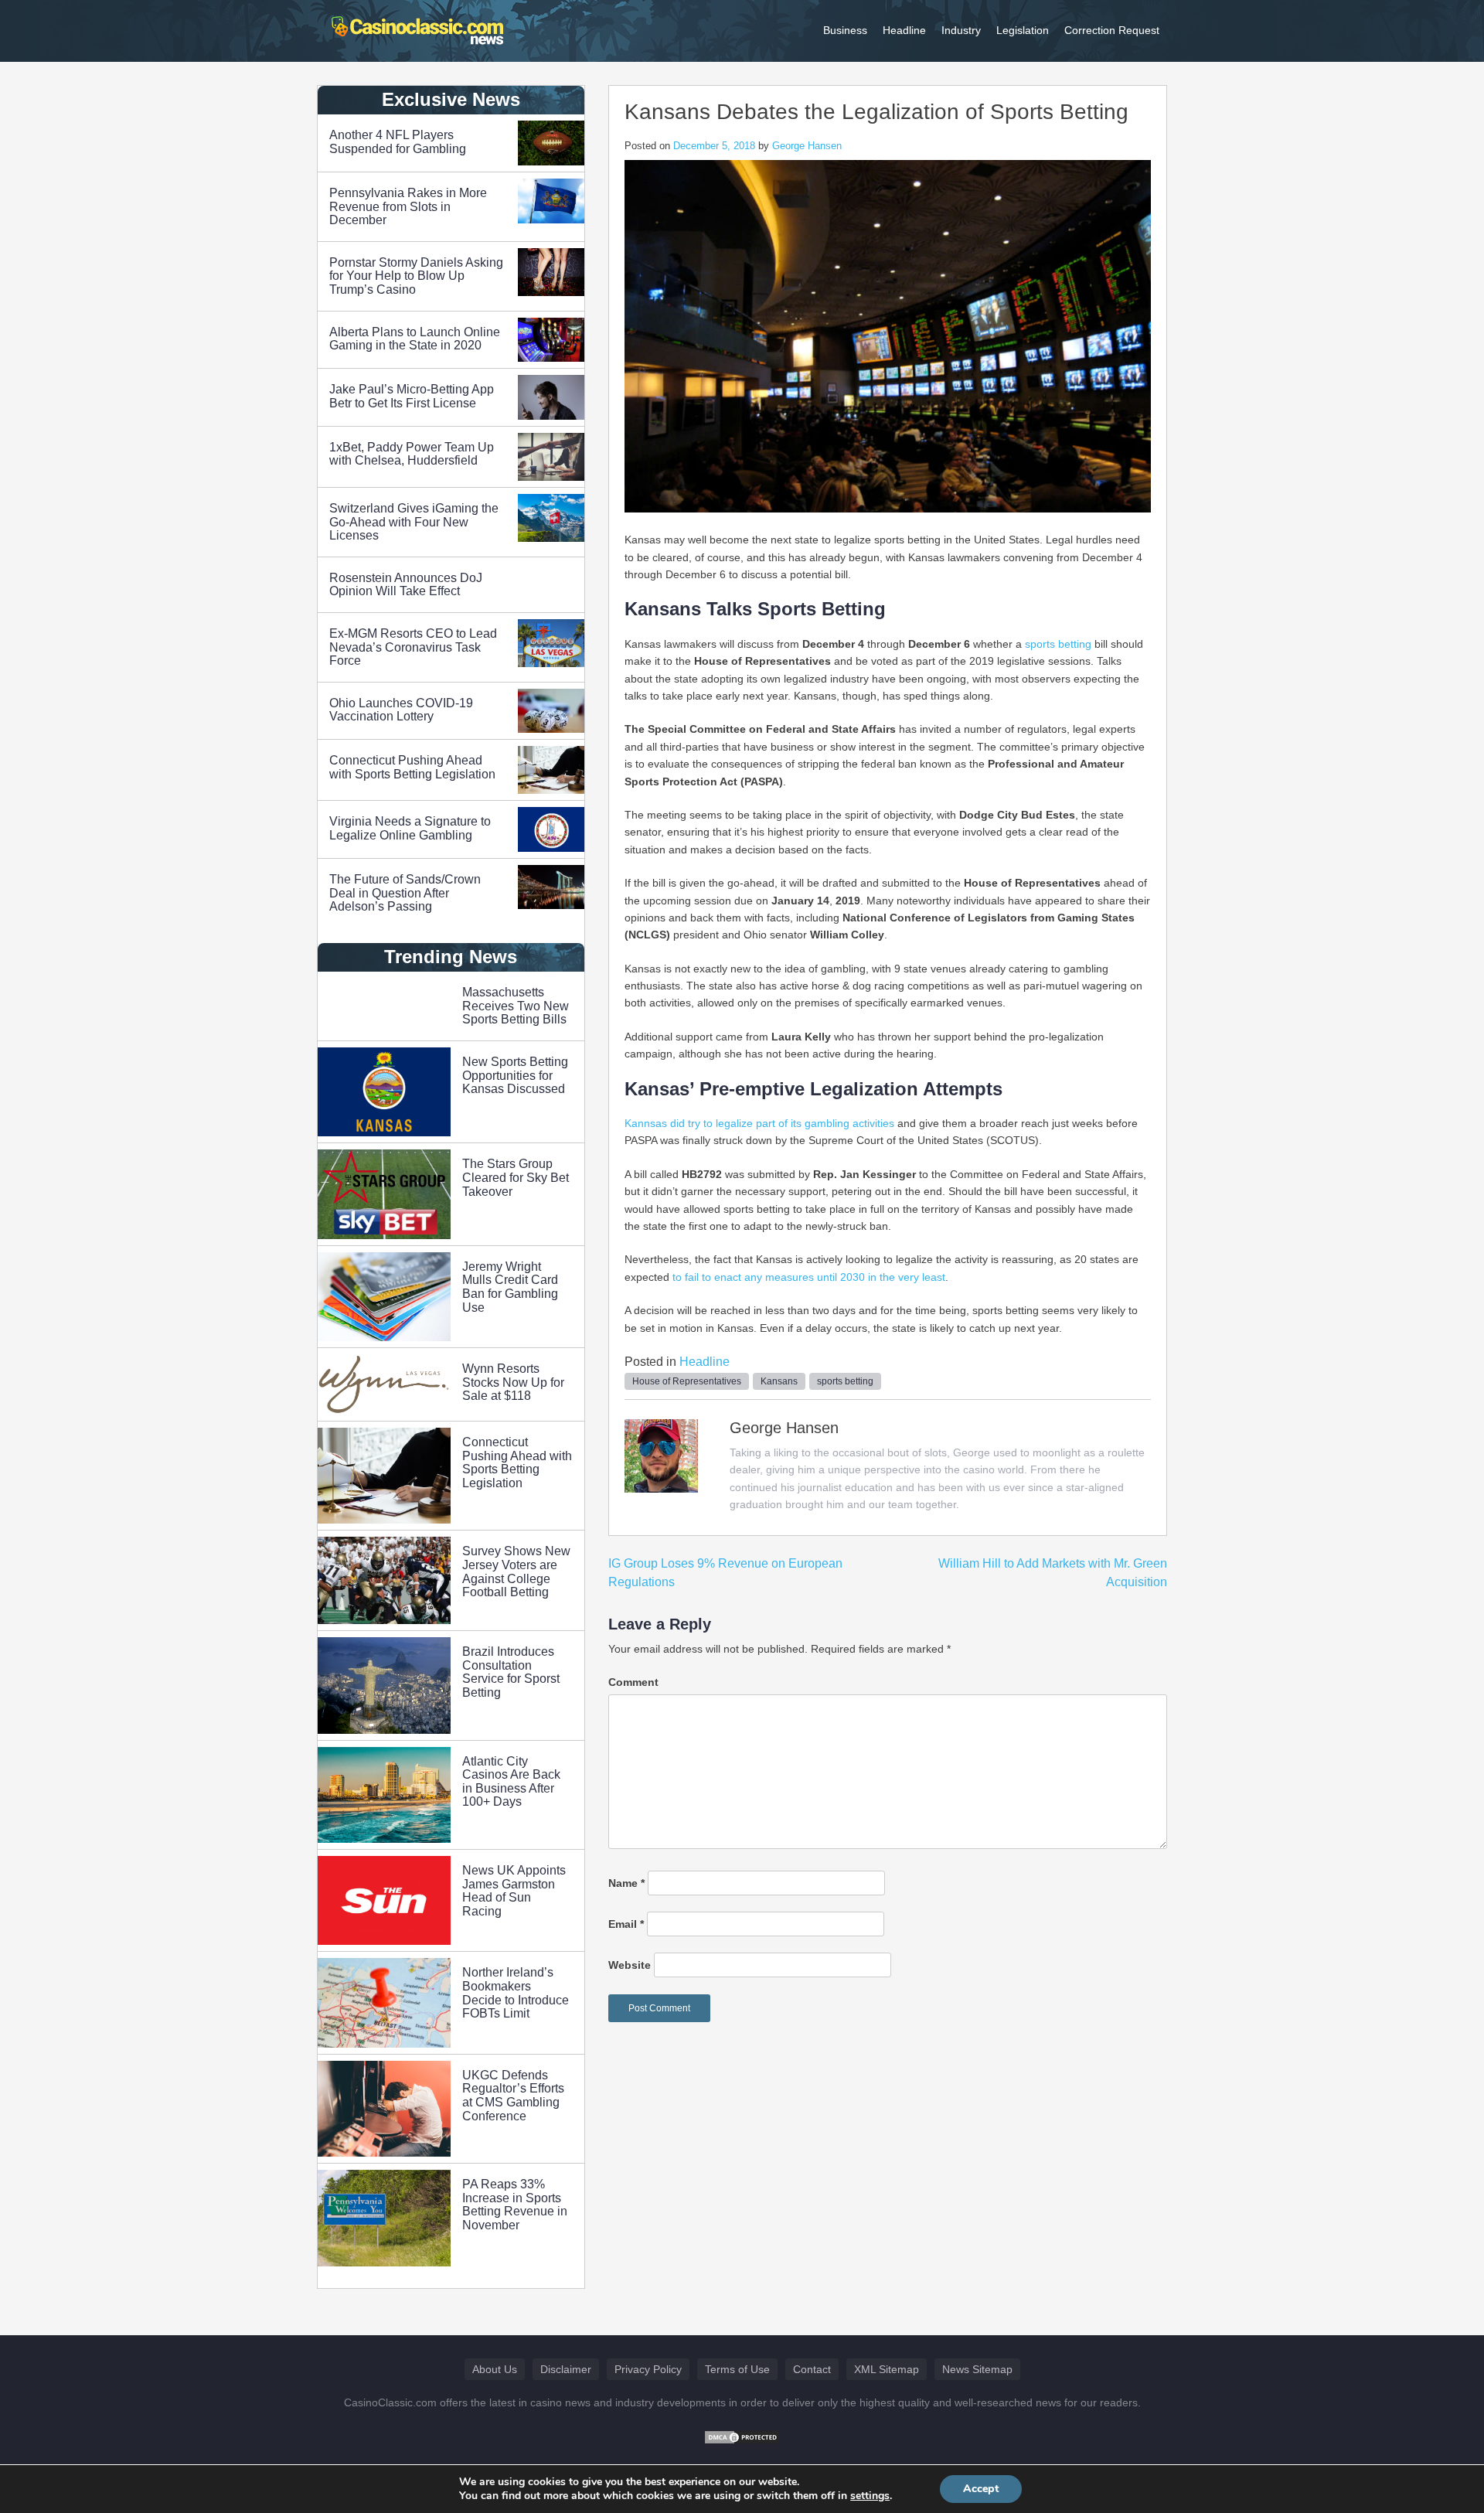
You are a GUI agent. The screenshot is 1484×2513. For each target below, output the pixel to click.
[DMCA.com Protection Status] (742, 2436)
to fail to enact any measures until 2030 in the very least (809, 1277)
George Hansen (807, 146)
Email (626, 1924)
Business (845, 30)
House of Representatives (687, 1381)
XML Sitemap (887, 2369)
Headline (904, 30)
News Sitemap (977, 2369)
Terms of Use (737, 2369)
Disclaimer (566, 2369)
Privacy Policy (648, 2369)
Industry (961, 30)
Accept (981, 2489)
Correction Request (1112, 30)
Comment (633, 1682)
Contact (812, 2369)
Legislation (1023, 30)
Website (630, 1965)
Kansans (779, 1381)
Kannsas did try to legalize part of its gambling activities (759, 1123)
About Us (495, 2369)
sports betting (1058, 644)
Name (626, 1883)
